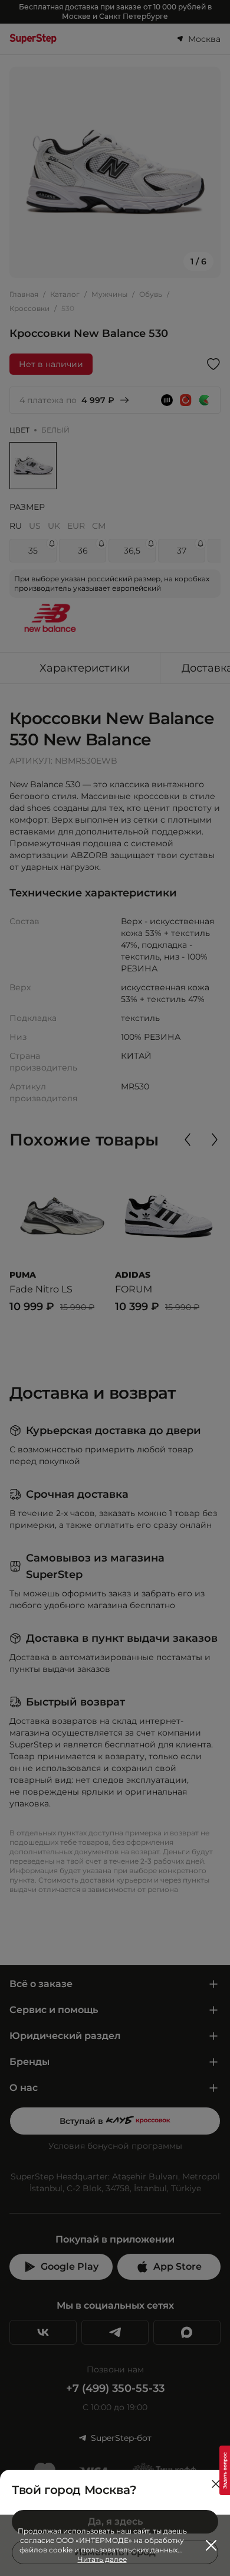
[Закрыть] (216, 2484)
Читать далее (102, 2559)
